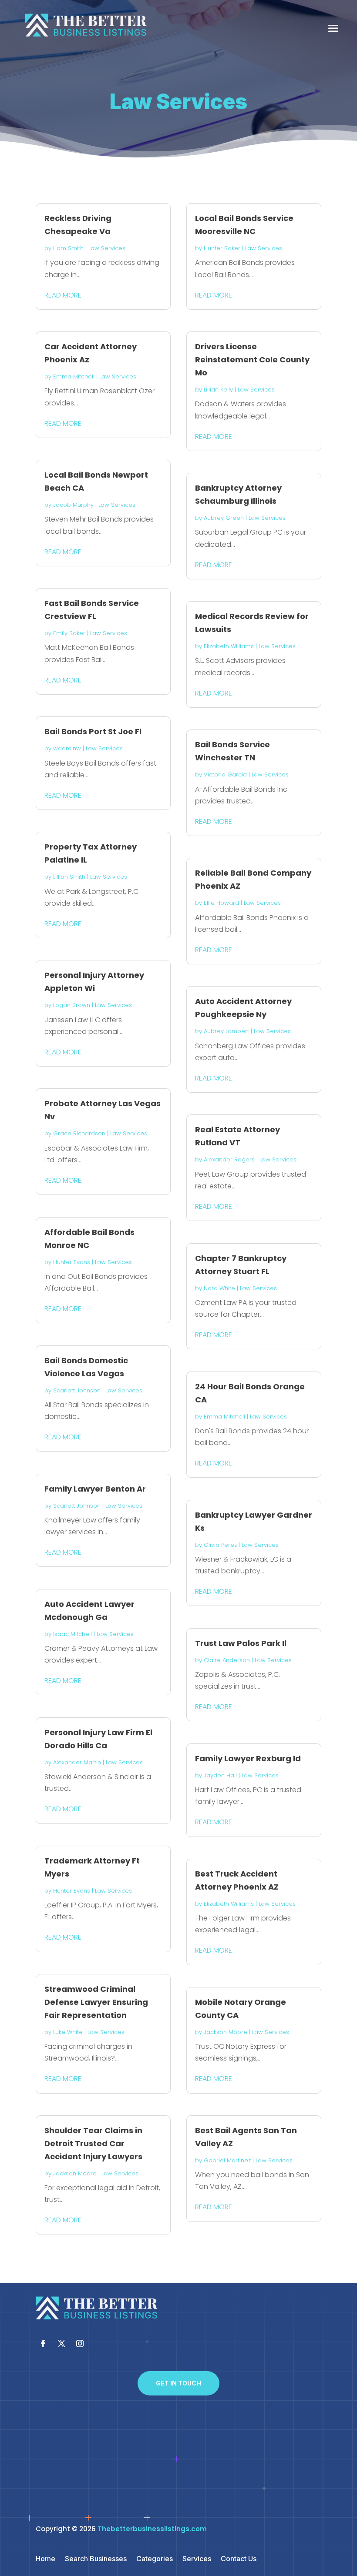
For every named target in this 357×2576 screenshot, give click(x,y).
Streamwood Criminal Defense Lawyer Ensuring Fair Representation (96, 2002)
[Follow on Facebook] (43, 2344)
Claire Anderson (227, 1660)
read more (63, 295)
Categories (155, 2559)
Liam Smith (68, 248)
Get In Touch (178, 2383)
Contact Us (239, 2559)
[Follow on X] (61, 2344)
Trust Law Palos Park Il (241, 1643)
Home (45, 2559)
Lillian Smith (69, 877)
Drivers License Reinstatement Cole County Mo (252, 360)
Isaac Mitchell (72, 1634)
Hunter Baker (222, 248)
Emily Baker (69, 633)
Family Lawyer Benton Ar (95, 1489)
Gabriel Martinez (227, 2160)
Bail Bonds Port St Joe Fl (93, 731)
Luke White (68, 2032)
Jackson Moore (75, 2173)
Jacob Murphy (73, 505)
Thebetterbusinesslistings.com (152, 2529)
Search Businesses (96, 2559)
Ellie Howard (221, 903)
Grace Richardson (79, 1133)
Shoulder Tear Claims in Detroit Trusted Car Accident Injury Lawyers (93, 2143)
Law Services (107, 248)
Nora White (219, 1288)
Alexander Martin (77, 1762)
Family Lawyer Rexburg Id (248, 1758)
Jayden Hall (220, 1775)
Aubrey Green (224, 518)
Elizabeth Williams (229, 646)
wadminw (67, 748)
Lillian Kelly (218, 390)
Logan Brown (72, 1005)
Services (197, 2559)
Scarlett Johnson (77, 1390)
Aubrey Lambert (226, 1031)
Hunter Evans (72, 1262)
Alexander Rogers (229, 1159)
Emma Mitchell (74, 376)
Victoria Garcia (225, 774)
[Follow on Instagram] (80, 2344)
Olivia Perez (220, 1545)
